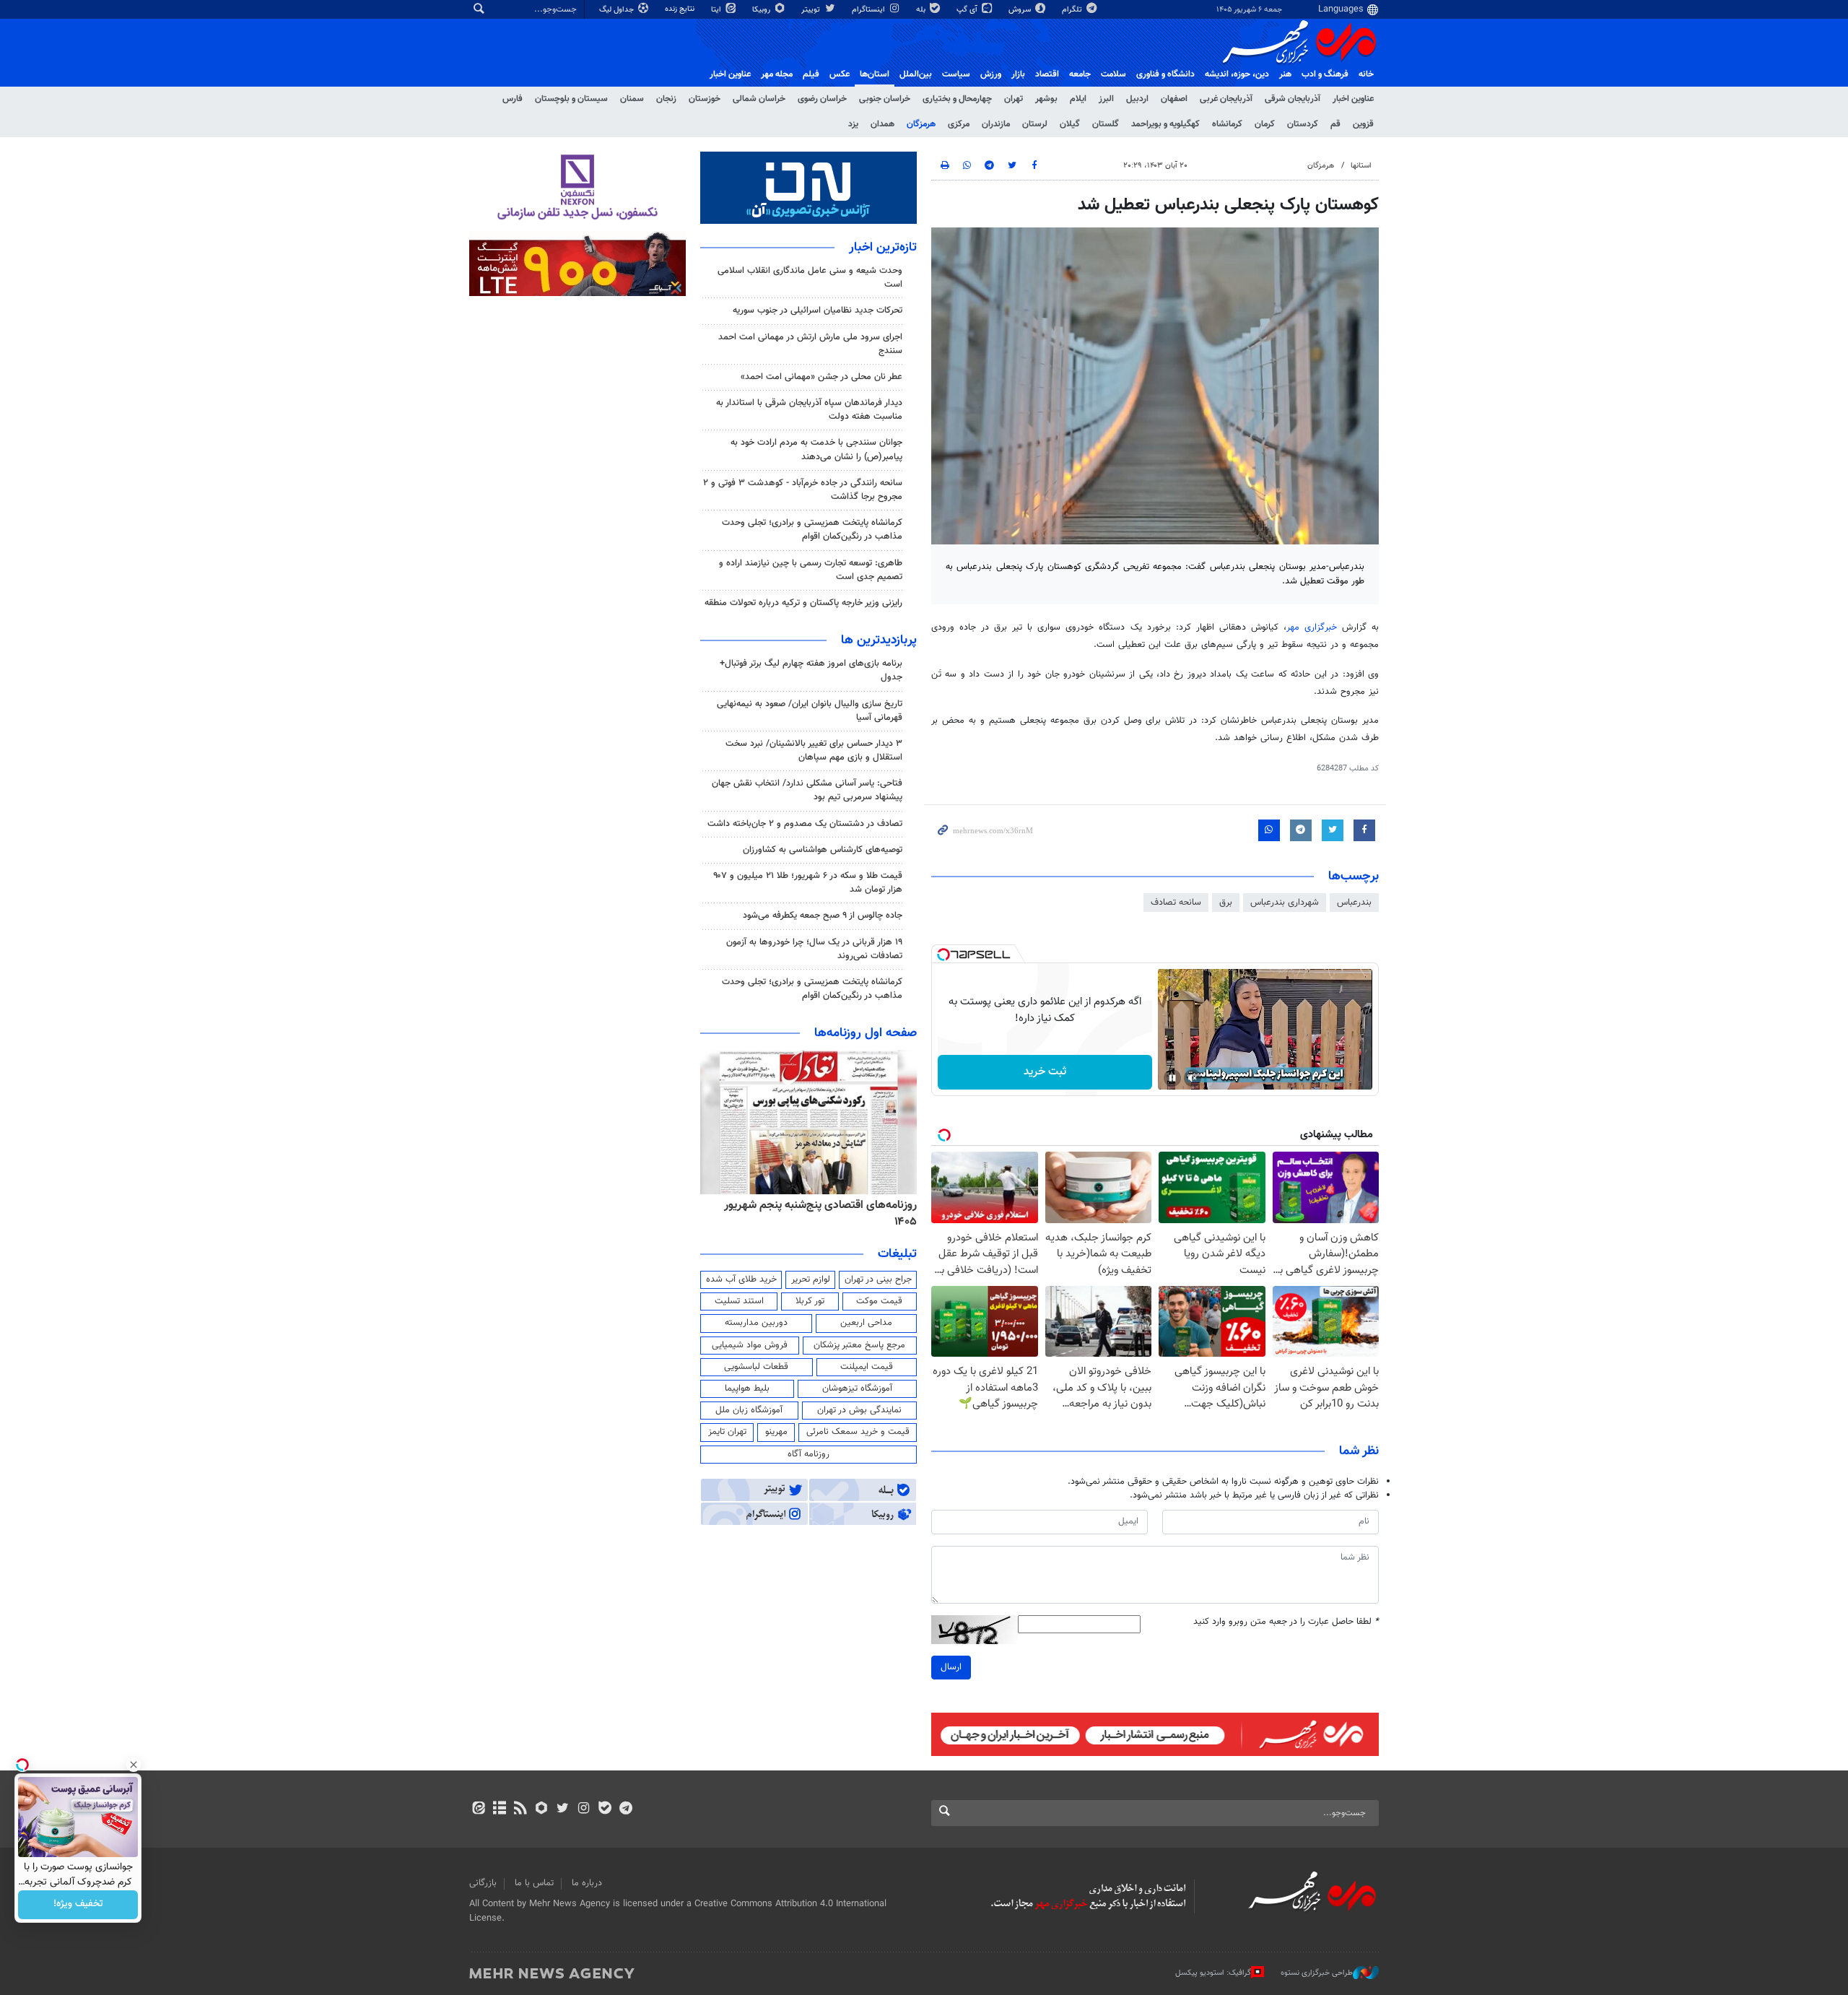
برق (1226, 903)
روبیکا (762, 10)
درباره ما (587, 1883)
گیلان (1070, 124)
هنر (1285, 74)
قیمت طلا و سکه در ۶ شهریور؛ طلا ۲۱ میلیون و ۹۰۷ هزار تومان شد (808, 883)
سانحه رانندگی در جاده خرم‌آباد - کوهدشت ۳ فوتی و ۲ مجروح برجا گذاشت (803, 490)
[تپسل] (943, 955)
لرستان (1035, 124)
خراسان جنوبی (885, 99)
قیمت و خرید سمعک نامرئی (858, 1432)
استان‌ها (875, 74)
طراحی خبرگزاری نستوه (1317, 1973)
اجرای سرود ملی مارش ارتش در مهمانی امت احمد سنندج (810, 344)
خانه (1366, 74)
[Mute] (1193, 1078)
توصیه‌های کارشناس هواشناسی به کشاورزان (823, 850)
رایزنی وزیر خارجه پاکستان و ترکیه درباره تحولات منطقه (803, 603)
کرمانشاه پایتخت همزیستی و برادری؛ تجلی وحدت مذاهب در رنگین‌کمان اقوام (812, 530)
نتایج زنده (681, 9)
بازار (1018, 74)
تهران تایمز (727, 1432)
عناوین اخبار (1353, 99)
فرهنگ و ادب (1325, 74)
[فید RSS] (520, 1809)
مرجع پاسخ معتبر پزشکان (859, 1345)
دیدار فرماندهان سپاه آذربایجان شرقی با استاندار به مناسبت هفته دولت (809, 410)
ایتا (717, 10)
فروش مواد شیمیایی (750, 1345)
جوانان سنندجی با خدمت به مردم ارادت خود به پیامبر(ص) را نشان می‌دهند (816, 449)
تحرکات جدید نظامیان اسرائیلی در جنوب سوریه (818, 310)
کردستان (1303, 124)
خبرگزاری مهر (1312, 627)
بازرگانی (483, 1883)
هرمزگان (921, 124)
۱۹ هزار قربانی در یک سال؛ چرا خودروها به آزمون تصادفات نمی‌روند (814, 949)
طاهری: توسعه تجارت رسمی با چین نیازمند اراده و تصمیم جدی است (811, 570)
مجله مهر (777, 74)
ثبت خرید (1045, 1072)
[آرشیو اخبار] (499, 1809)
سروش (1021, 10)
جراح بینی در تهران (878, 1279)
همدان (882, 124)
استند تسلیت (739, 1301)
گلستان (1106, 124)
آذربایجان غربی (1226, 99)
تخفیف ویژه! (78, 1905)
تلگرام (1073, 10)
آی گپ (968, 10)
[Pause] (1172, 1078)
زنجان (666, 99)
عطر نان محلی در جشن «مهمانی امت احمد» (821, 377)
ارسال (951, 1667)
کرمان (1265, 124)
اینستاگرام (869, 10)
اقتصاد (1047, 74)
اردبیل (1137, 99)
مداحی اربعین (866, 1323)
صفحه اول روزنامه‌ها (866, 1033)
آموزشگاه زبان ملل (749, 1410)
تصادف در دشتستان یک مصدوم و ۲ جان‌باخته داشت (805, 824)
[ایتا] (478, 1809)
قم (1335, 124)
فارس (513, 99)
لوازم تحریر (811, 1279)
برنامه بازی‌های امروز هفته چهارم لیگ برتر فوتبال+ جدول (811, 670)
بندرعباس (1354, 903)
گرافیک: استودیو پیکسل (1213, 1973)
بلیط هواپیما (747, 1388)
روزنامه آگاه (808, 1454)
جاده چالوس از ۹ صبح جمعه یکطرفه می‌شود (823, 916)
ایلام (1078, 99)
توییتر (812, 10)
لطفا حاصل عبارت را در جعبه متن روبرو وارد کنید (1286, 1622)
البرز (1106, 99)
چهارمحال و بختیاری (957, 99)
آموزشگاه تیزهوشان (857, 1388)
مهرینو (776, 1432)
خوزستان (705, 99)
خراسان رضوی (822, 99)
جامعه (1080, 74)
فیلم (811, 74)
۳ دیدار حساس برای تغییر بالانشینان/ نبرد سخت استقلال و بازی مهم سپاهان (814, 751)
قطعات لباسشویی (756, 1367)
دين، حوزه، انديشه (1237, 74)
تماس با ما (534, 1883)
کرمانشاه (1227, 124)
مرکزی (959, 124)
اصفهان (1174, 99)
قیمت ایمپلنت (867, 1367)
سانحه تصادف (1176, 903)
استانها (1361, 166)
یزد (853, 124)
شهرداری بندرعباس (1285, 903)
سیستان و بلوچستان (571, 99)
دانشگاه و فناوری (1165, 74)
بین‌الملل (916, 74)
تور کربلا (810, 1301)
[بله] (605, 1809)
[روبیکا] (542, 1809)
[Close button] (134, 1765)
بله (922, 10)
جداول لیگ (618, 10)
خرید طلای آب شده (741, 1279)
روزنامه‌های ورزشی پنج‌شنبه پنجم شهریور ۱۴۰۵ (803, 1205)
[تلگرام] (626, 1809)
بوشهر (1046, 99)
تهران (1014, 99)
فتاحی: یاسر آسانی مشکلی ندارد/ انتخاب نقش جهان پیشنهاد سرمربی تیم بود (807, 790)
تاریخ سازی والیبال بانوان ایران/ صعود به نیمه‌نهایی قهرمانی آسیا (810, 711)
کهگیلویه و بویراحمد (1165, 124)
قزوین (1363, 124)
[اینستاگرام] (584, 1809)
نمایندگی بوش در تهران (859, 1410)
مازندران (996, 124)
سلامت (1113, 74)
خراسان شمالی (759, 99)
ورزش (991, 74)
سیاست (956, 74)
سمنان (632, 99)
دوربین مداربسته (756, 1323)
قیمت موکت (879, 1301)
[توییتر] (563, 1809)
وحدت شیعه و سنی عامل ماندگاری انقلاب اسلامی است (810, 278)
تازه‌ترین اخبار (883, 248)
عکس (840, 74)
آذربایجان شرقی (1293, 99)
